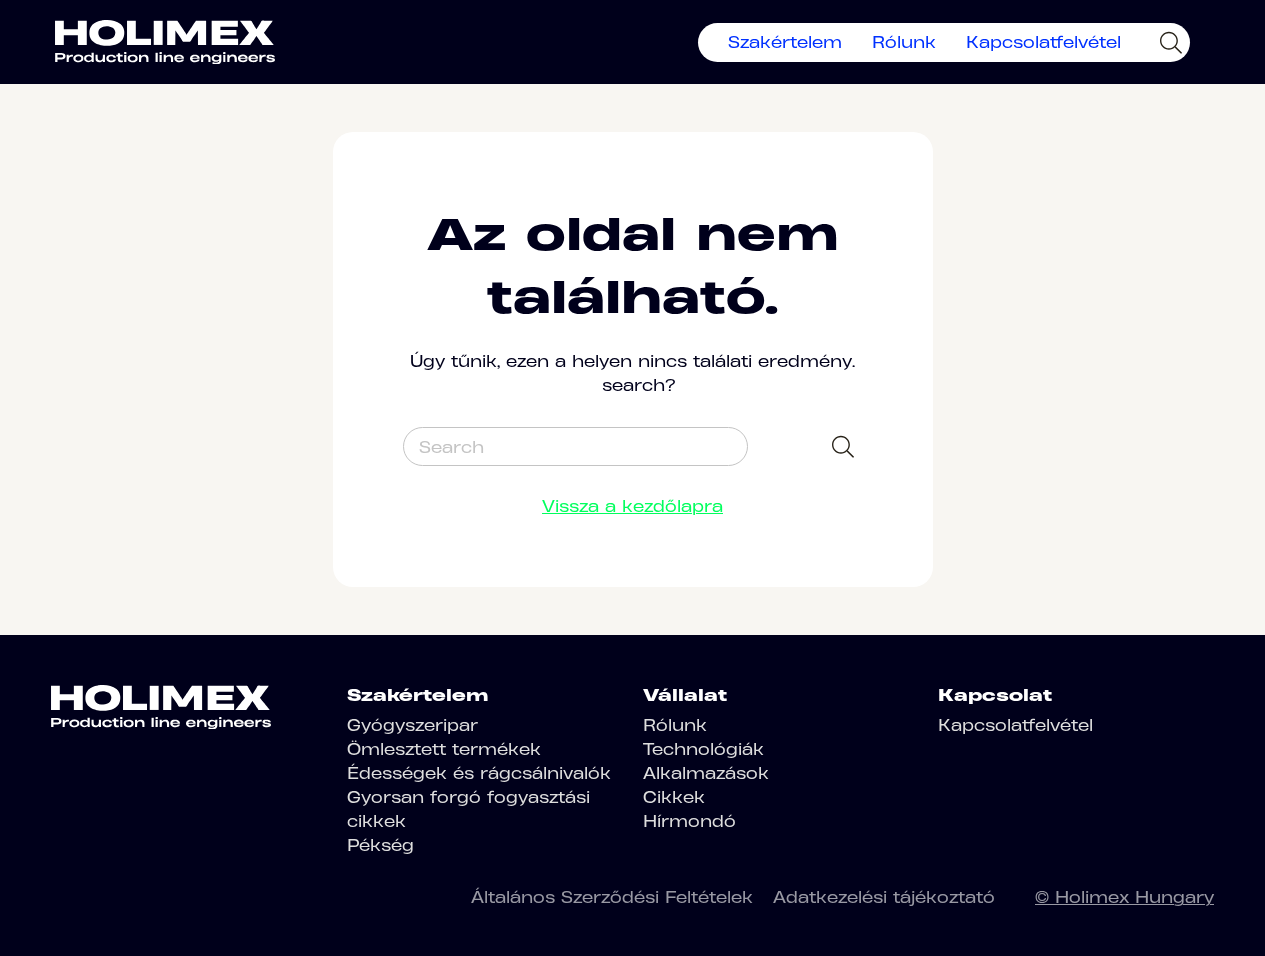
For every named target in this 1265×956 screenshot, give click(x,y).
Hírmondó (689, 821)
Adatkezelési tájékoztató (884, 897)
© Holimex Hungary (1124, 897)
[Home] (165, 42)
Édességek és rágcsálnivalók (479, 773)
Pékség (380, 845)
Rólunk (904, 42)
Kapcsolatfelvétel (1043, 42)
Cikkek (674, 797)
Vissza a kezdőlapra (632, 506)
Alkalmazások (706, 773)
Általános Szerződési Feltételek (612, 897)
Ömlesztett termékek (444, 749)
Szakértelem (785, 42)
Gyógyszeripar (412, 725)
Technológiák (703, 749)
